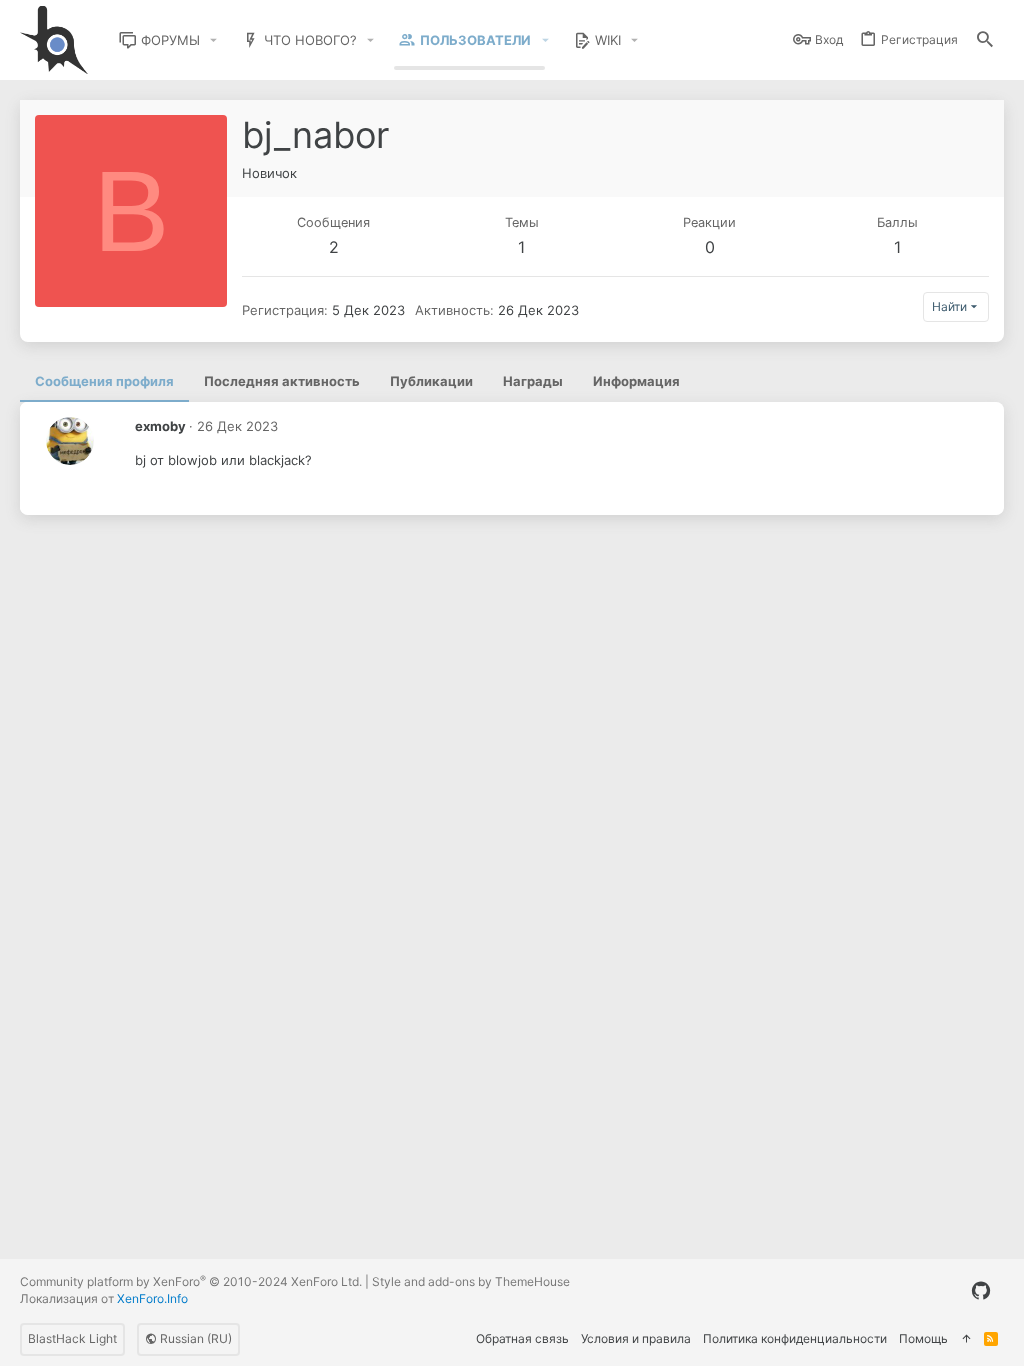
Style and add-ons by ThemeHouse (471, 1281)
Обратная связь (522, 1338)
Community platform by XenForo (191, 1281)
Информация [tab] (636, 381)
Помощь (923, 1338)
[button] (214, 40)
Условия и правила (636, 1338)
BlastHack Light (72, 1338)
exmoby (160, 426)
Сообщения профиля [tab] (104, 381)
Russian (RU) (194, 1338)
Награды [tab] (533, 381)
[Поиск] (985, 40)
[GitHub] (981, 1291)
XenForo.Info (152, 1298)
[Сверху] (966, 1339)
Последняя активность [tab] (282, 381)
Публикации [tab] (431, 381)
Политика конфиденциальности (795, 1338)
